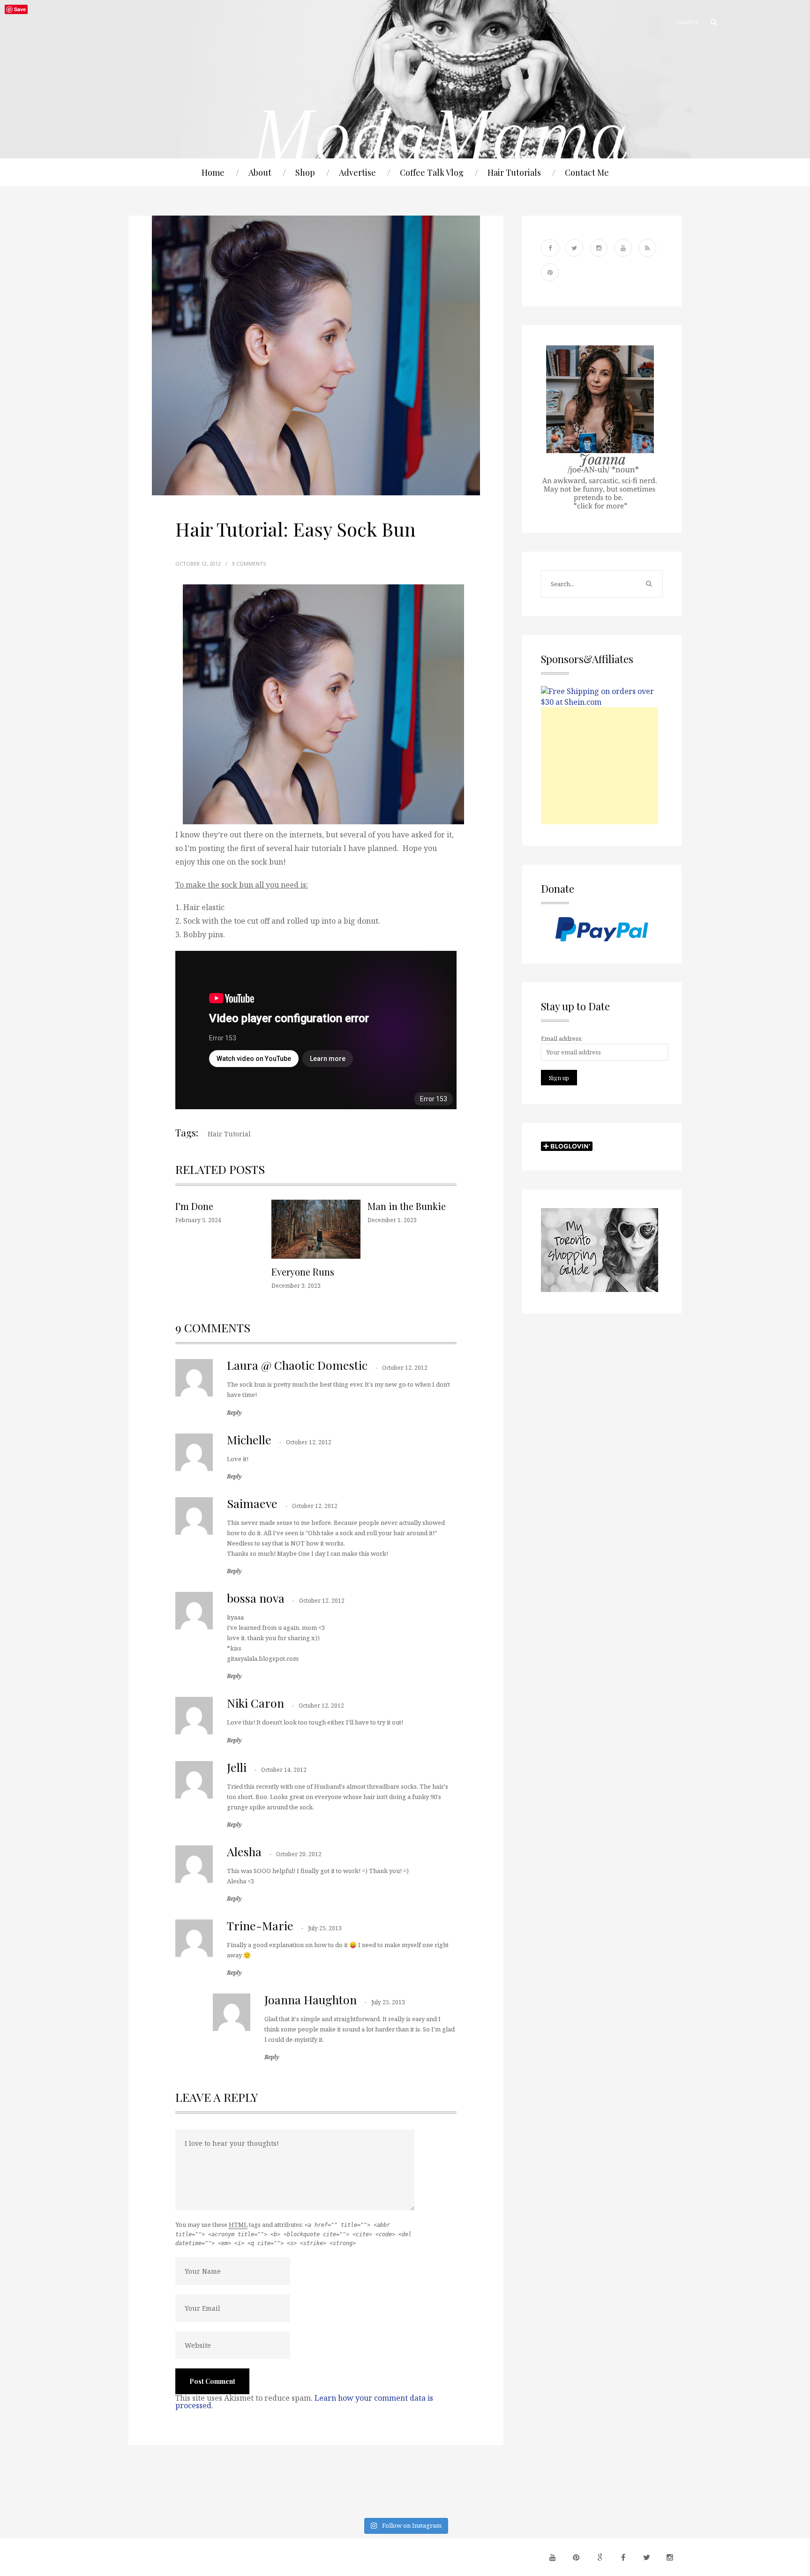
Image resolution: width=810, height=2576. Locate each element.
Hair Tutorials (514, 172)
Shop (305, 172)
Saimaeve (252, 1503)
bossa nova (256, 1598)
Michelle (249, 1439)
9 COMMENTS (249, 564)
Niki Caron (255, 1703)
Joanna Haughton (311, 1999)
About (260, 172)
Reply (234, 1413)
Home (213, 172)
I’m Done (194, 1206)
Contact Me (587, 172)
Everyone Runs (303, 1272)
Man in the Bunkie (407, 1206)
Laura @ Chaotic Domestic (297, 1365)
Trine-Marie (260, 1925)
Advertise (357, 172)
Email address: (562, 1038)
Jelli (237, 1767)
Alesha (244, 1851)
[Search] (709, 22)
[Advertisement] (600, 766)
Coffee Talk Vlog (432, 172)
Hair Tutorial (229, 1134)
